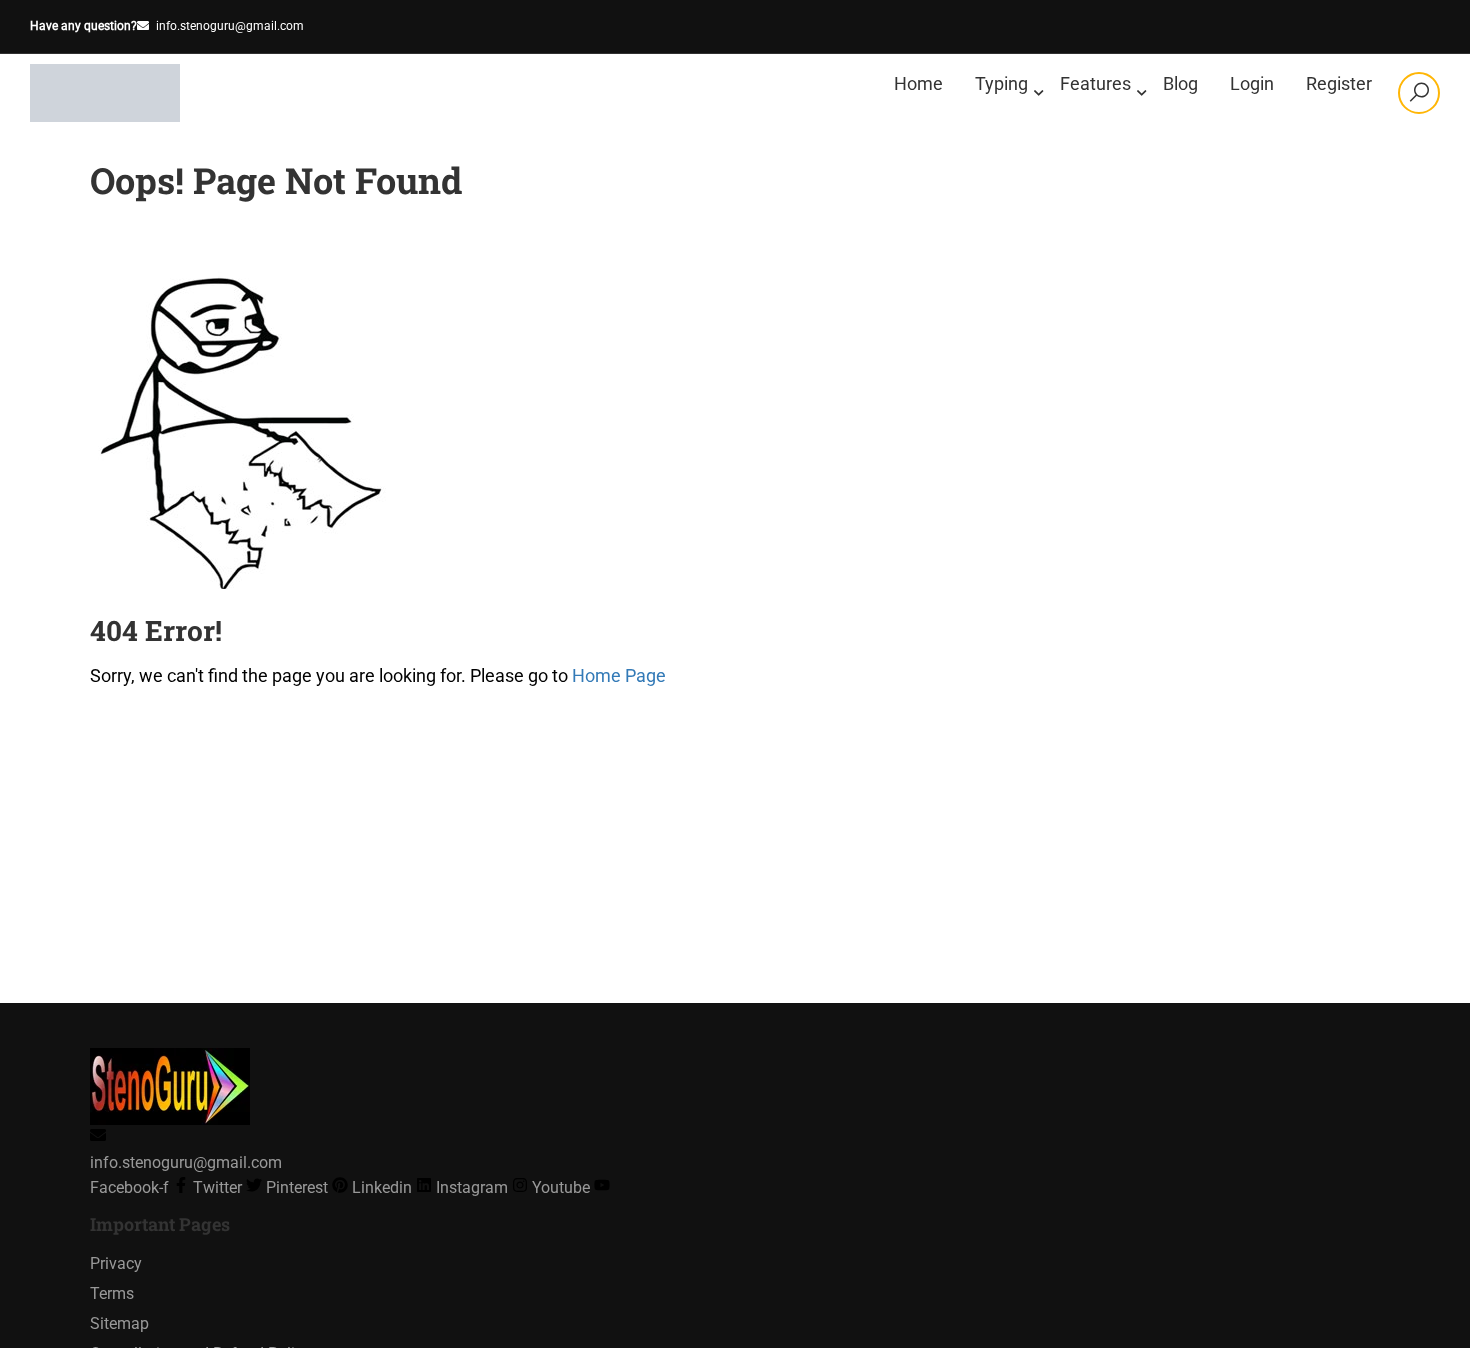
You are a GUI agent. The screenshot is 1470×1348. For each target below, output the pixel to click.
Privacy (116, 1263)
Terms (112, 1293)
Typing (1001, 83)
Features (1095, 83)
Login (1252, 83)
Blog (1180, 83)
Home (918, 83)
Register (1339, 83)
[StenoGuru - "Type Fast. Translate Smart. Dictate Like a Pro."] (106, 93)
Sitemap (119, 1323)
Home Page (619, 675)
